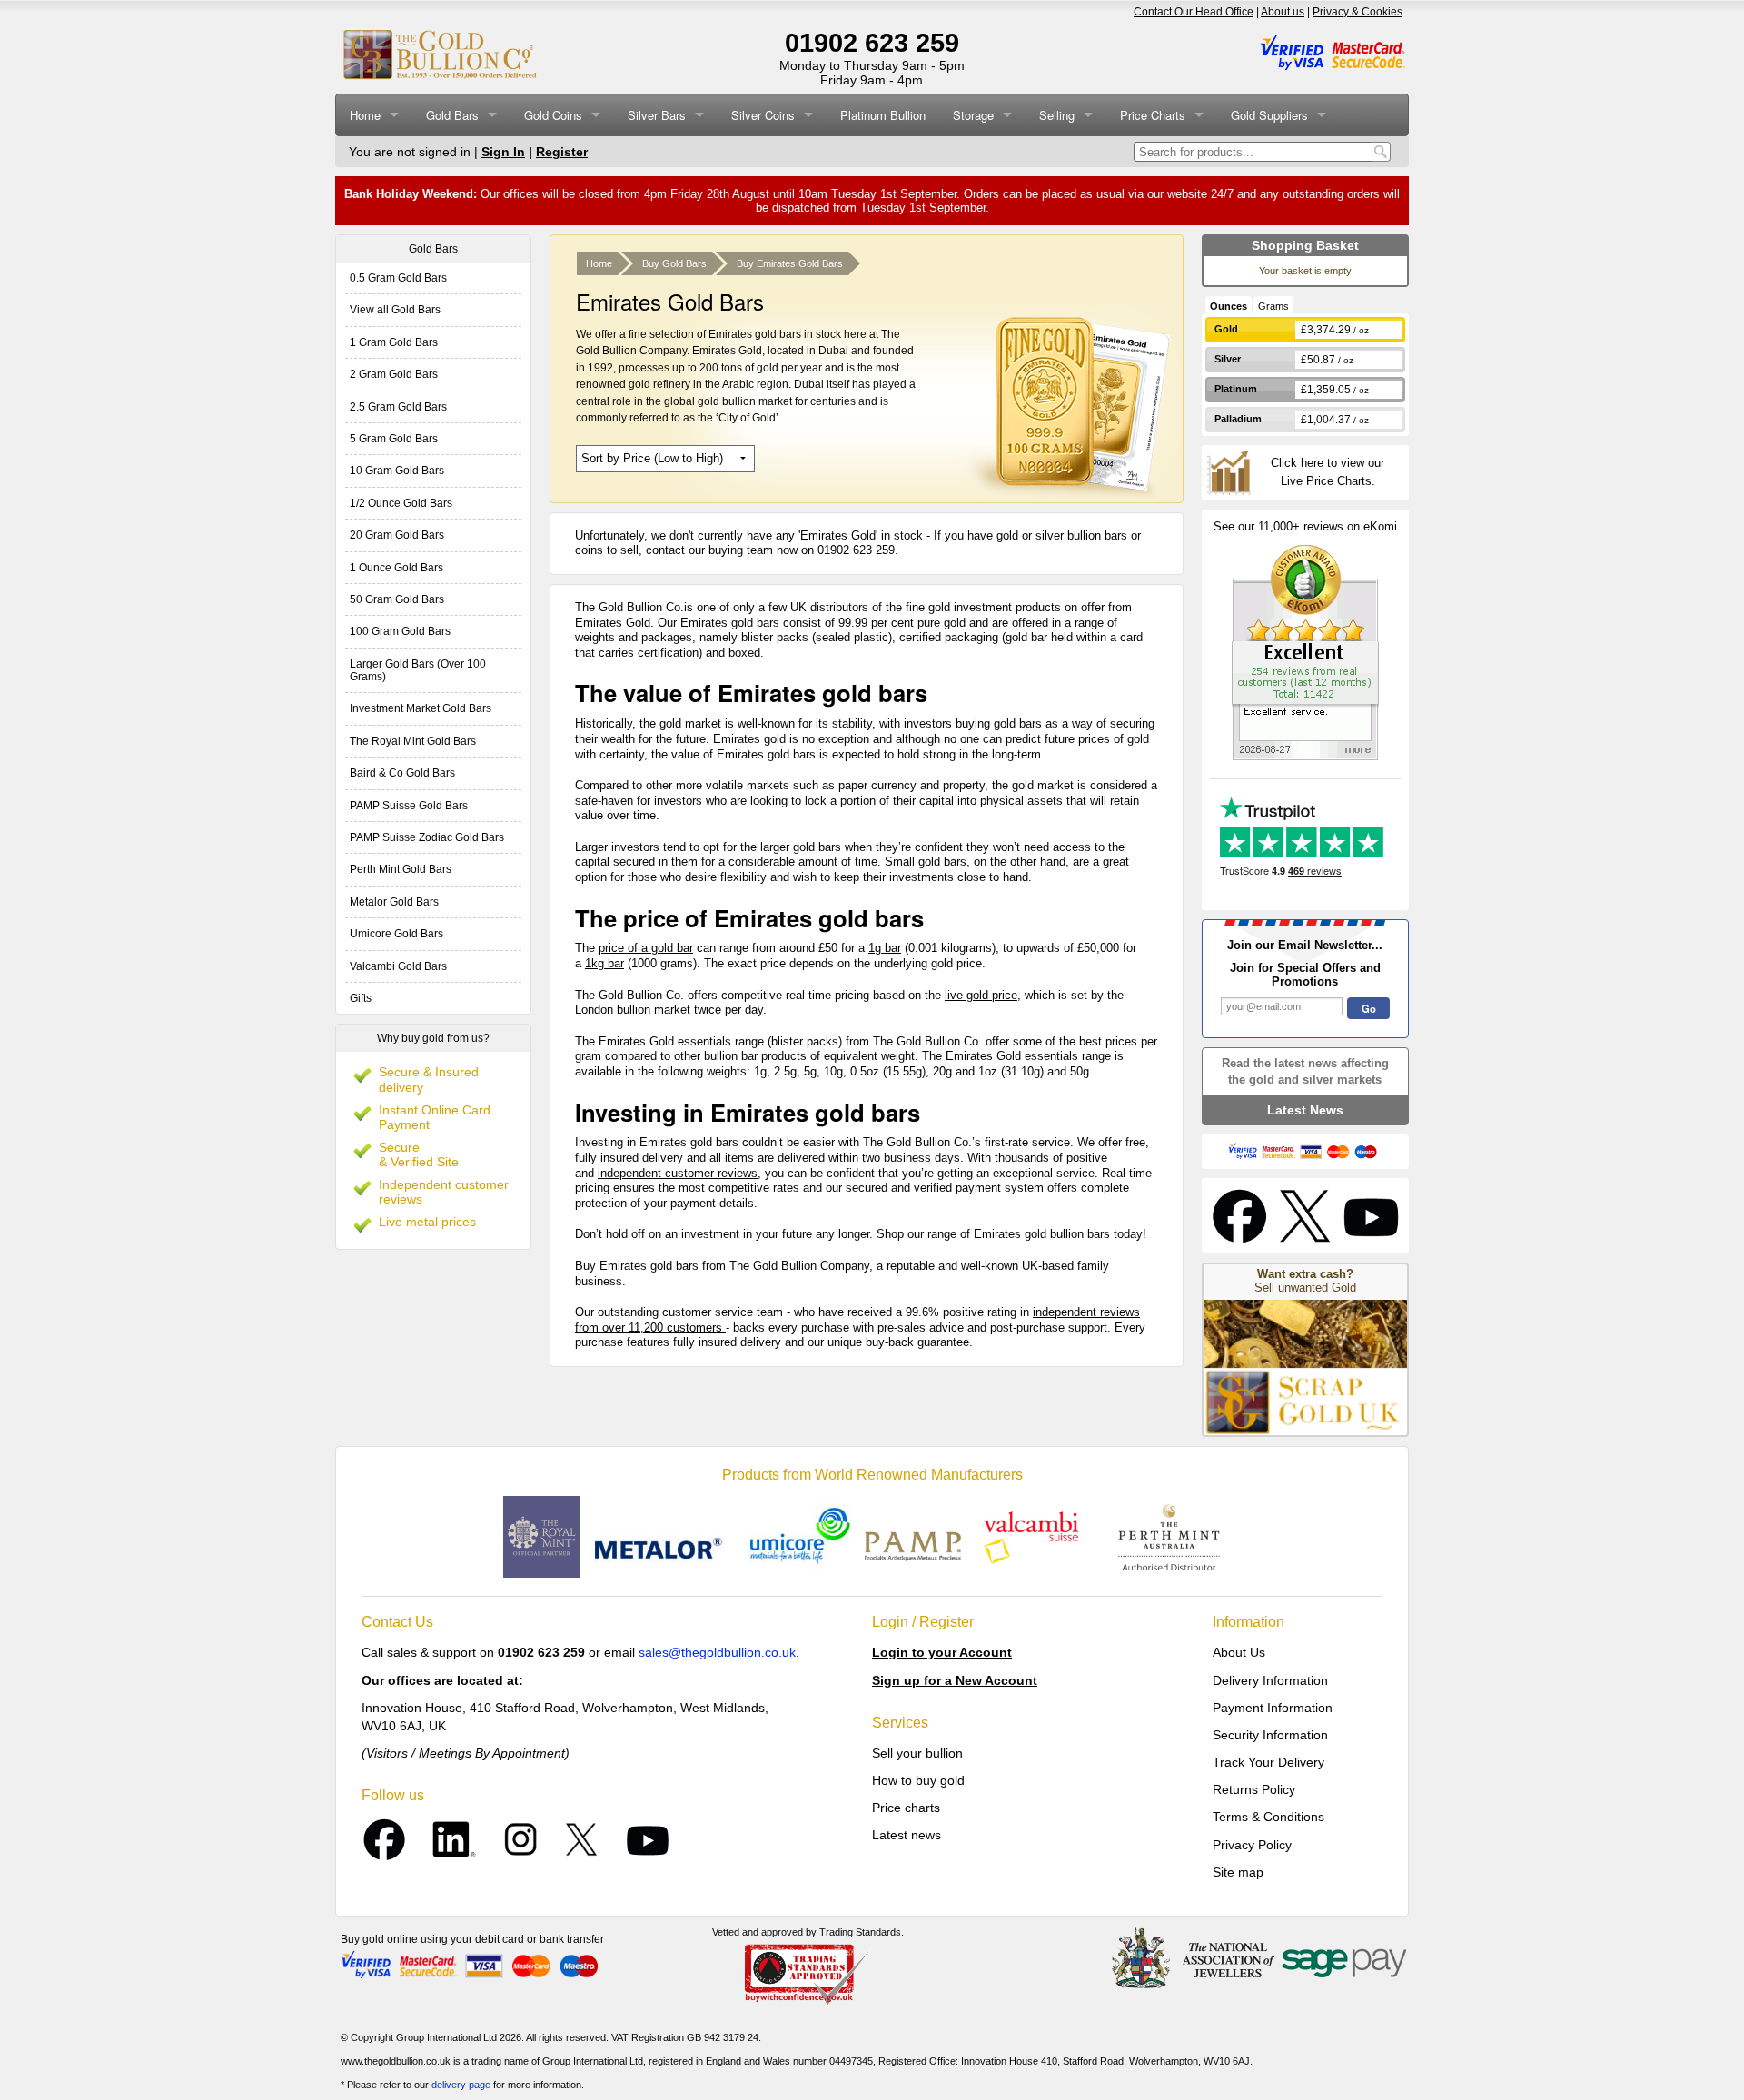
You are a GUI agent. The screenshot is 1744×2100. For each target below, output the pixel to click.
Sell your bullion (917, 1753)
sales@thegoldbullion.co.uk (717, 1652)
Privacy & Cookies (1358, 12)
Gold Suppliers (1269, 115)
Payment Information (1273, 1708)
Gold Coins (553, 115)
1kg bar (604, 963)
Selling (1057, 115)
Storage (973, 115)
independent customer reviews (678, 1173)
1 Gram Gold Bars (394, 342)
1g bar (885, 948)
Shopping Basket (1305, 245)
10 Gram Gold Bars (397, 471)
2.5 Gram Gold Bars (398, 407)
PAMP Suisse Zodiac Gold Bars (427, 837)
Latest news (907, 1835)
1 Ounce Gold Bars (396, 568)
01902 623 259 (872, 43)
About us (1283, 12)
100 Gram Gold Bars (400, 631)
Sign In (503, 152)
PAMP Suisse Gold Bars (409, 806)
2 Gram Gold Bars (394, 374)
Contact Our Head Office (1194, 12)
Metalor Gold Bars (394, 902)
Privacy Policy (1252, 1845)
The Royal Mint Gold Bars (413, 741)
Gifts (361, 998)
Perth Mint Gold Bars (401, 869)
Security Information (1270, 1735)
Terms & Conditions (1268, 1817)
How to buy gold (918, 1780)
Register (562, 152)
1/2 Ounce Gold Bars (401, 503)
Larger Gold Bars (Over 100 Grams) (418, 670)
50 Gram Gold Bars (397, 599)
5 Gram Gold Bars (394, 439)
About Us (1239, 1652)
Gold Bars (452, 115)
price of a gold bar (646, 948)
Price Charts (1153, 115)
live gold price (981, 995)
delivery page (461, 2085)
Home (365, 115)
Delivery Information (1270, 1680)
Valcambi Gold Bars (398, 966)
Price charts (906, 1808)
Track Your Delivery (1268, 1762)
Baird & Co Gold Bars (402, 773)
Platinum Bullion (883, 115)
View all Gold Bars (395, 310)
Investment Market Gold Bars (421, 708)
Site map (1238, 1872)
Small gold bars (926, 862)
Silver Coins (763, 115)
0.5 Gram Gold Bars (398, 278)
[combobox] (1252, 152)
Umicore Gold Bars (396, 934)
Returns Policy (1254, 1789)
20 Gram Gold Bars (397, 535)
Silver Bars (657, 115)
